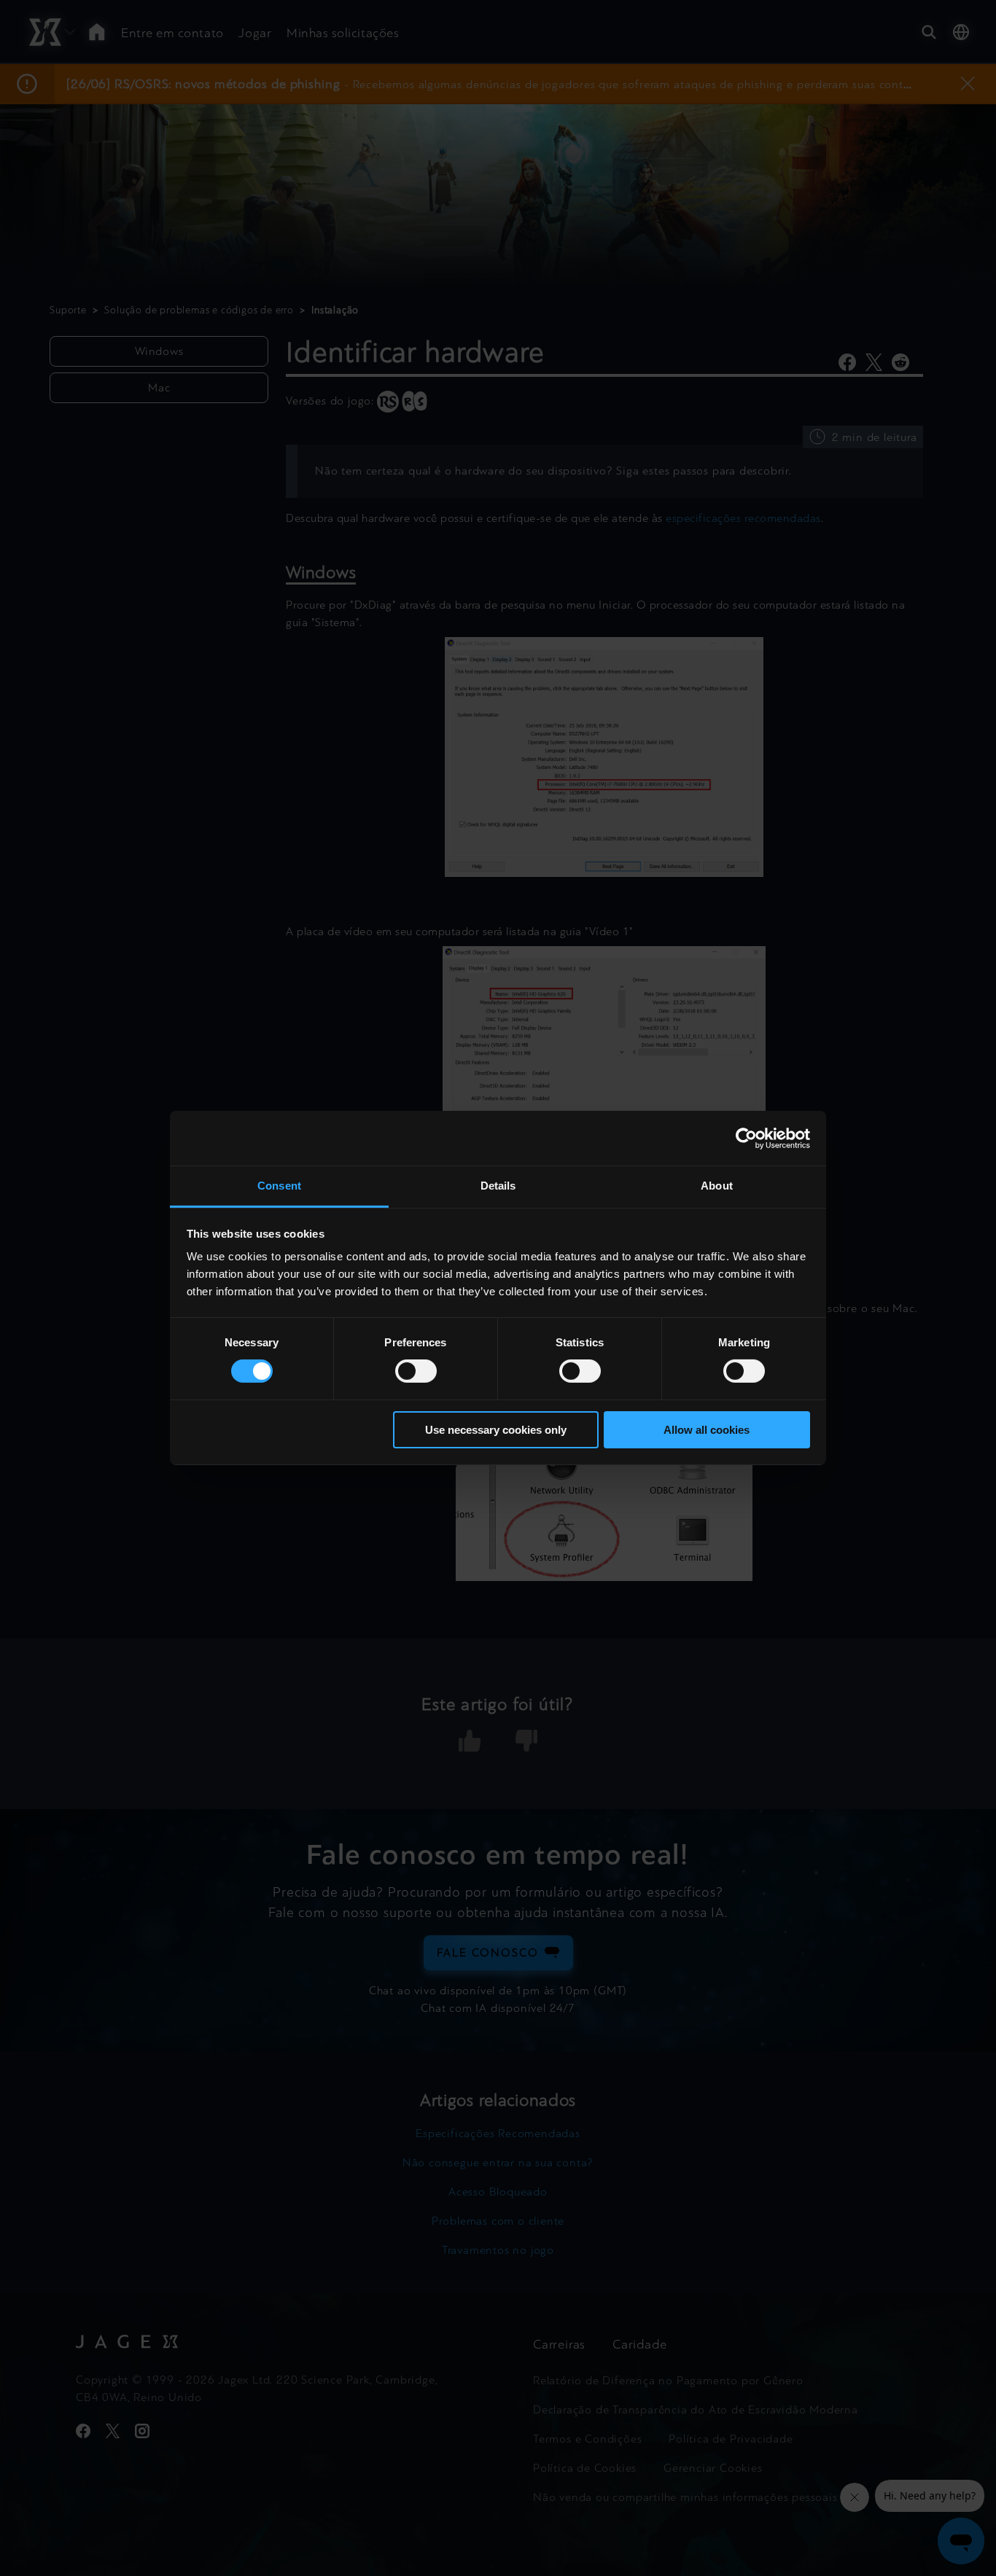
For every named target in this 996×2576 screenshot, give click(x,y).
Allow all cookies (707, 1430)
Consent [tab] (279, 1186)
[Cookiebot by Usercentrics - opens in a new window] (746, 1138)
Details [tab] (498, 1186)
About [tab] (717, 1186)
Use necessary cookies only (496, 1430)
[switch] (416, 1371)
